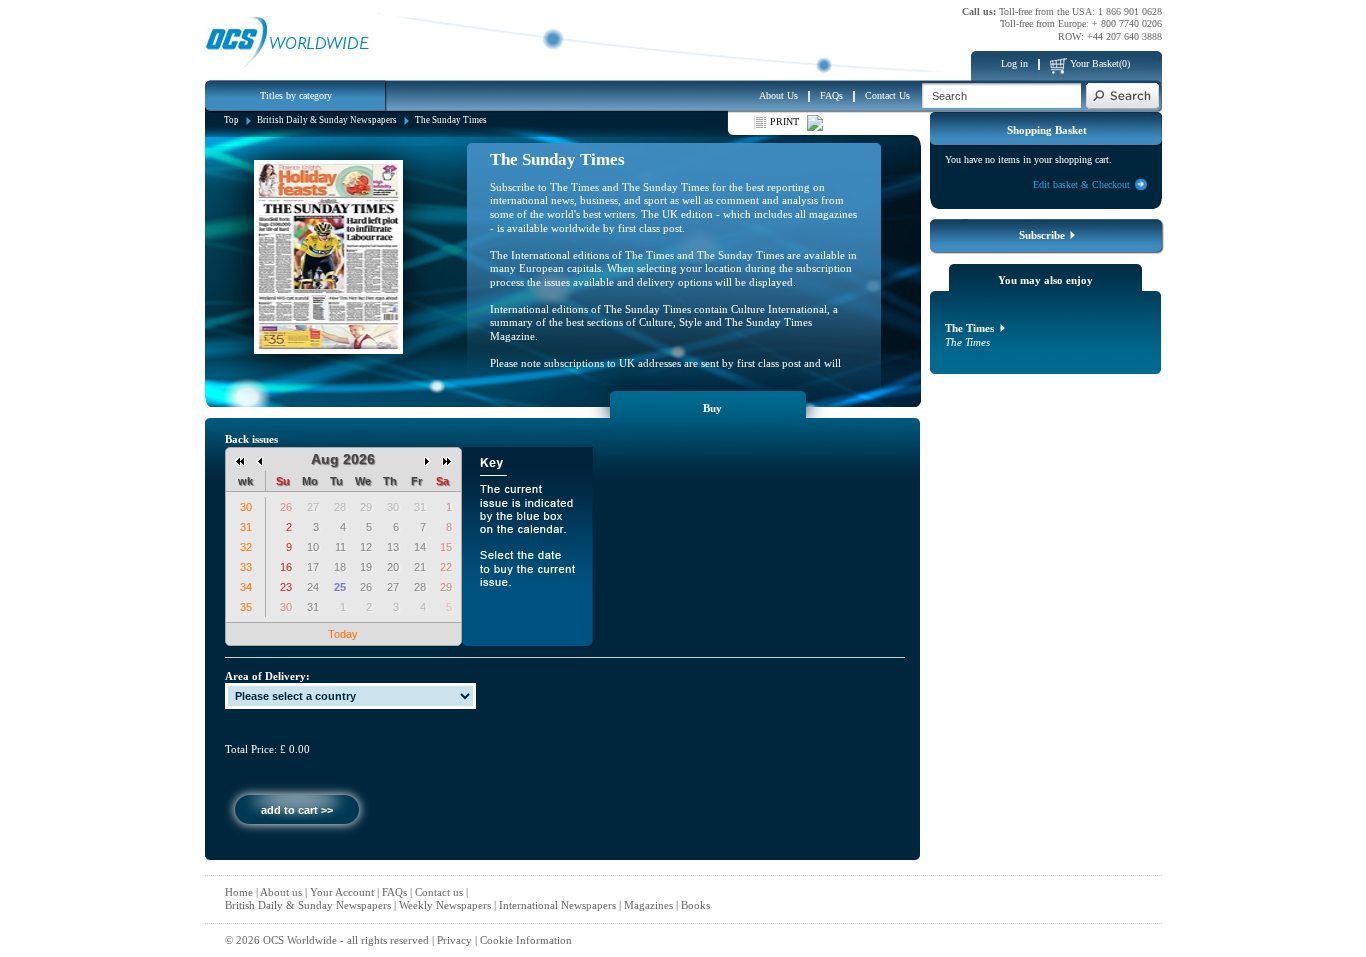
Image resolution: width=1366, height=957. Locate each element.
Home (239, 892)
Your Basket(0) (1100, 63)
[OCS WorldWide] (290, 35)
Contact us (439, 892)
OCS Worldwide (300, 940)
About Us (778, 95)
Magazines (648, 905)
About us (281, 892)
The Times (971, 328)
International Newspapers (557, 905)
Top (231, 120)
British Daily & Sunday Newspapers (327, 120)
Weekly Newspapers (445, 905)
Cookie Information (526, 940)
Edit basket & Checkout (1081, 184)
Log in (1014, 63)
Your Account (342, 892)
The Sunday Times (451, 120)
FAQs (831, 95)
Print (784, 121)
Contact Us (887, 95)
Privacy (454, 940)
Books (695, 905)
